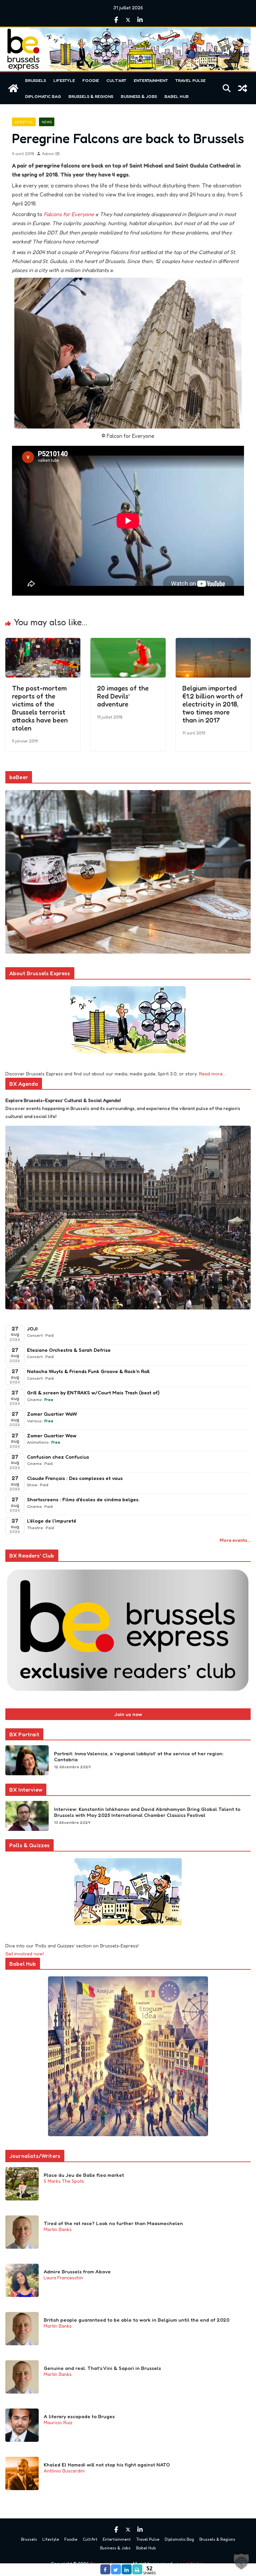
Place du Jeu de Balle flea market (84, 2175)
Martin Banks (58, 2229)
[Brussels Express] (13, 88)
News (47, 122)
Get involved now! (25, 1954)
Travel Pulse (190, 80)
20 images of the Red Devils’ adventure (123, 696)
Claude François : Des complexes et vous (75, 1478)
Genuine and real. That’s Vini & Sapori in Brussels (102, 2368)
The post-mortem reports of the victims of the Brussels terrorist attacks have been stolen (40, 708)
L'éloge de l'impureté (52, 1521)
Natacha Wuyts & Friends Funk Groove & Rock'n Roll (88, 1371)
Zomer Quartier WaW (52, 1414)
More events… (235, 1540)
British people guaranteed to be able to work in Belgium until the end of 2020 (136, 2320)
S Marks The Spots (64, 2181)
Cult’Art (116, 80)
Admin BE (51, 154)
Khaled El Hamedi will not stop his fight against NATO (107, 2465)
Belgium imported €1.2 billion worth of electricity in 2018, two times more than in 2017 (213, 704)
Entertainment (151, 80)
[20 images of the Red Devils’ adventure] (128, 643)
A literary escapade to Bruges (79, 2417)
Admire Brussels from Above (77, 2272)
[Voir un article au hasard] (243, 88)
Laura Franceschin (63, 2278)
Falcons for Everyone (69, 214)
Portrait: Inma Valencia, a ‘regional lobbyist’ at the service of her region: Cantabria (139, 1757)
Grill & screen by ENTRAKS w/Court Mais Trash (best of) (93, 1393)
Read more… (212, 1074)
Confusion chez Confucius (58, 1457)
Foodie (91, 80)
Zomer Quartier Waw (52, 1435)
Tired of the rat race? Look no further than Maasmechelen (113, 2223)
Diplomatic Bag (43, 96)
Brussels (35, 80)
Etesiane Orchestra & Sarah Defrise (69, 1350)
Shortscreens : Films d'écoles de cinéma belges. (83, 1499)
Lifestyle (64, 80)
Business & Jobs (139, 96)
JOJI (32, 1329)
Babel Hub (176, 96)
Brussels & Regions (91, 96)
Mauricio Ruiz (58, 2422)
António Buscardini (64, 2471)
